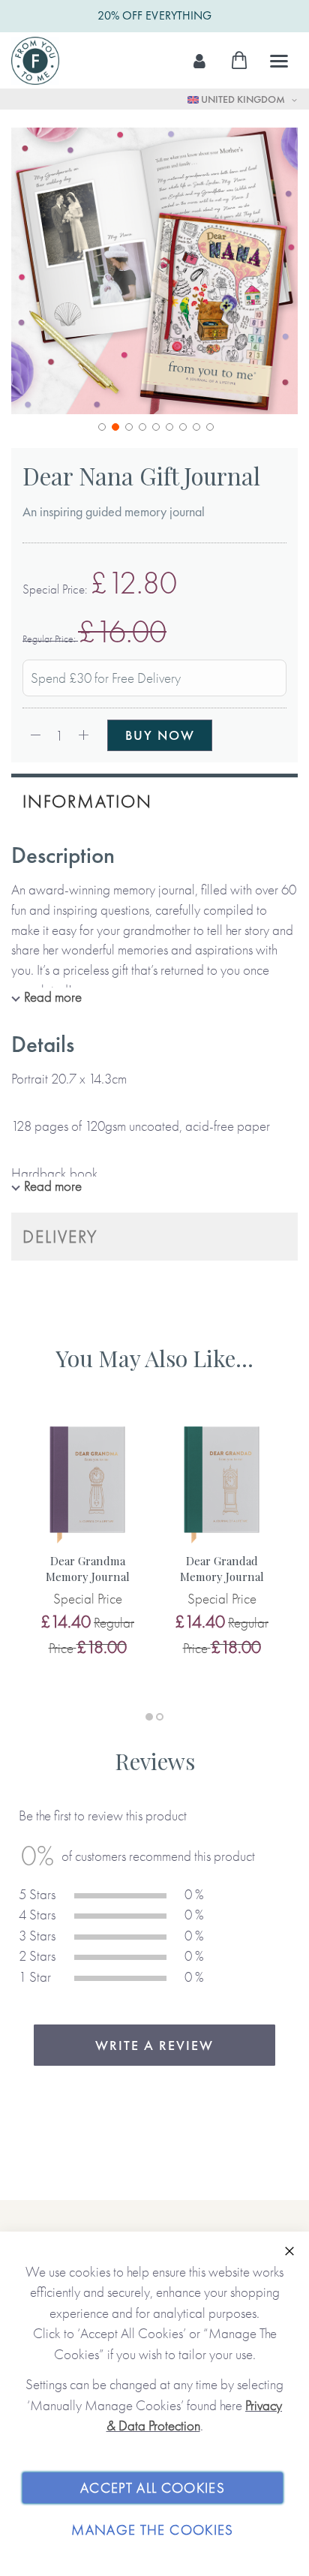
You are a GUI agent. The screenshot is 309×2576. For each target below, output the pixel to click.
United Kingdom (243, 99)
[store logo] (35, 61)
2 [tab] (160, 1717)
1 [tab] (149, 1717)
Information (87, 801)
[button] (100, 425)
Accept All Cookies (153, 2488)
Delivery (60, 1236)
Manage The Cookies (152, 2530)
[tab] (154, 800)
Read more (53, 997)
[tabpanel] (87, 1539)
